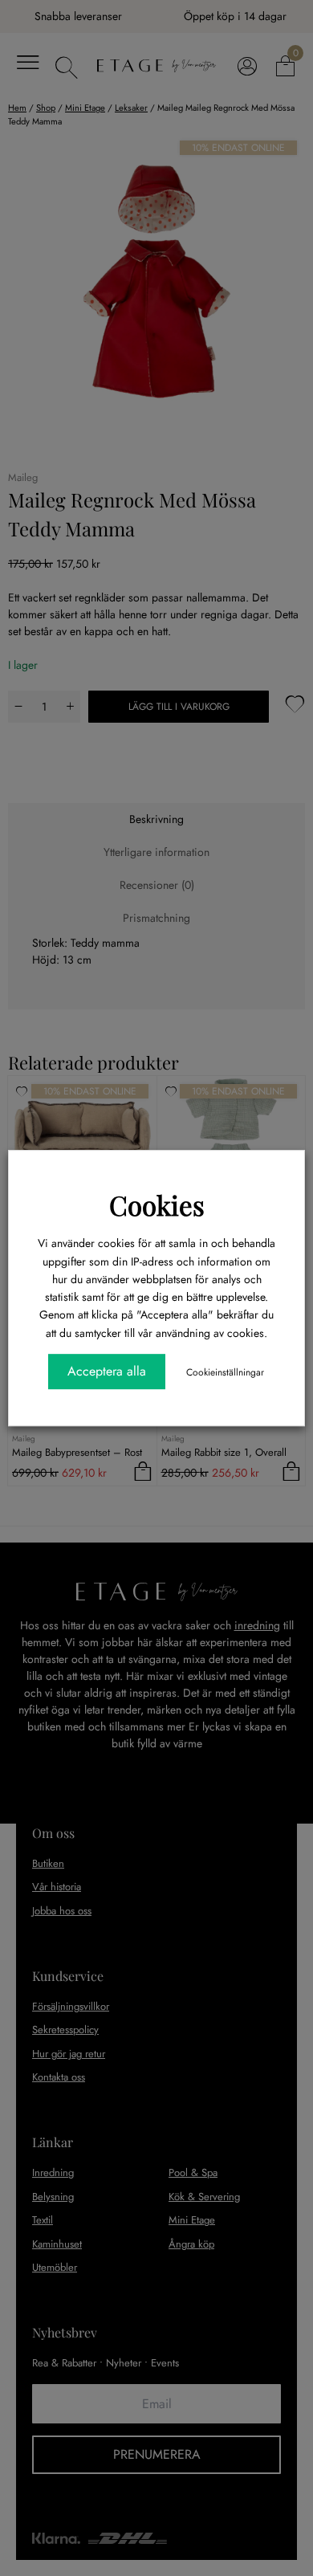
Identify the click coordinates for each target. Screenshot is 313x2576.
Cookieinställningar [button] (225, 1372)
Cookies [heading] (157, 1204)
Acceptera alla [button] (107, 1371)
